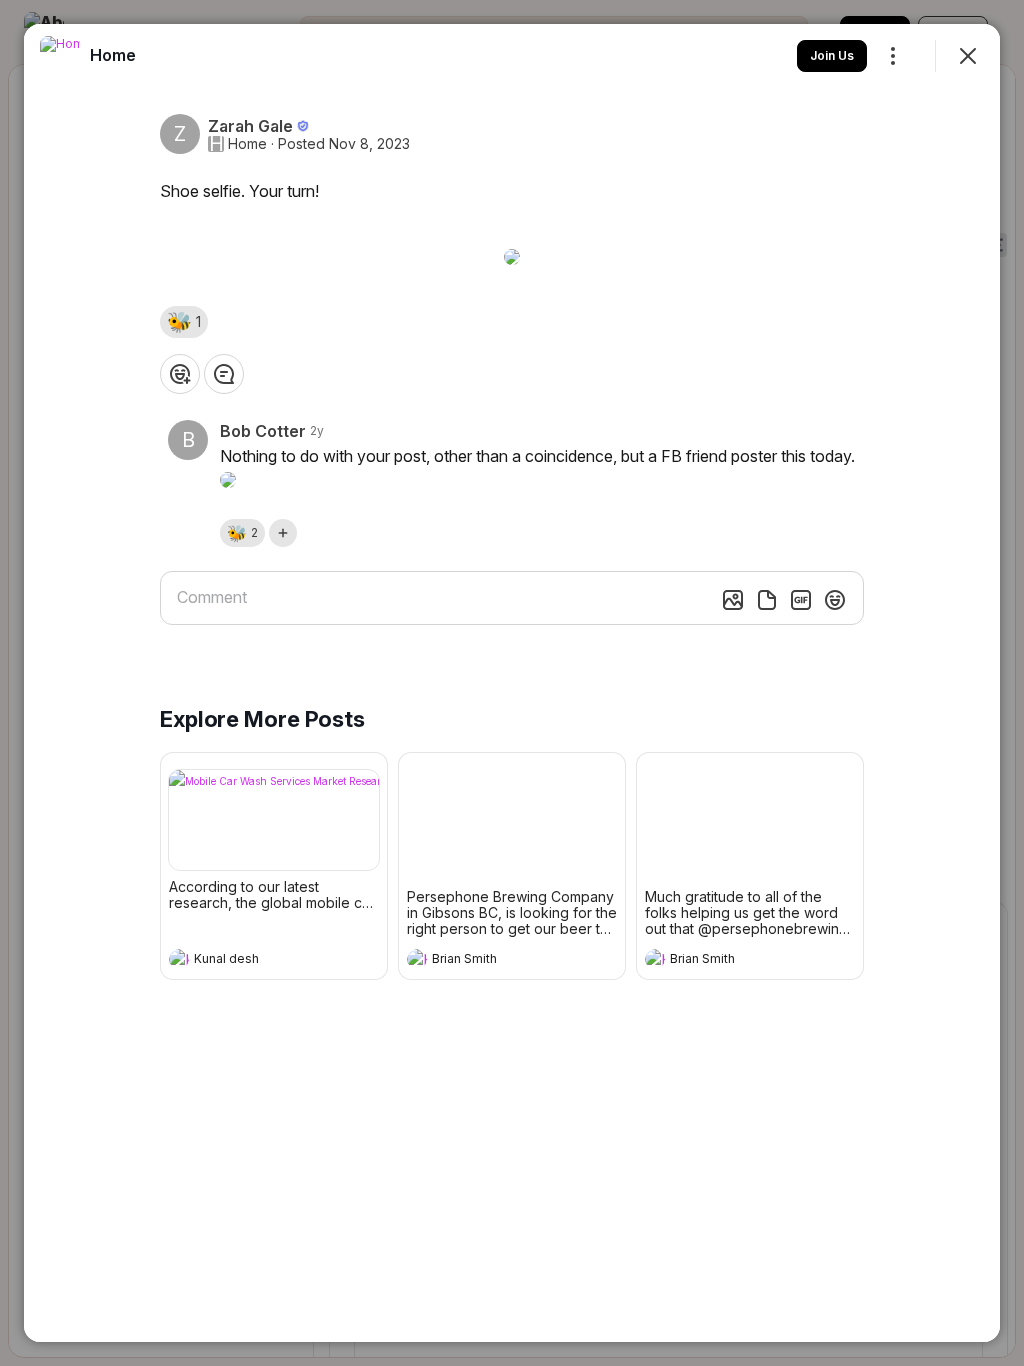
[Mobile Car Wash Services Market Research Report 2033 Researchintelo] (274, 820)
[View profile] (179, 959)
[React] (180, 374)
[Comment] (224, 374)
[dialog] (512, 683)
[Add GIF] (801, 600)
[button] (184, 322)
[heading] (254, 961)
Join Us (832, 55)
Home (247, 144)
